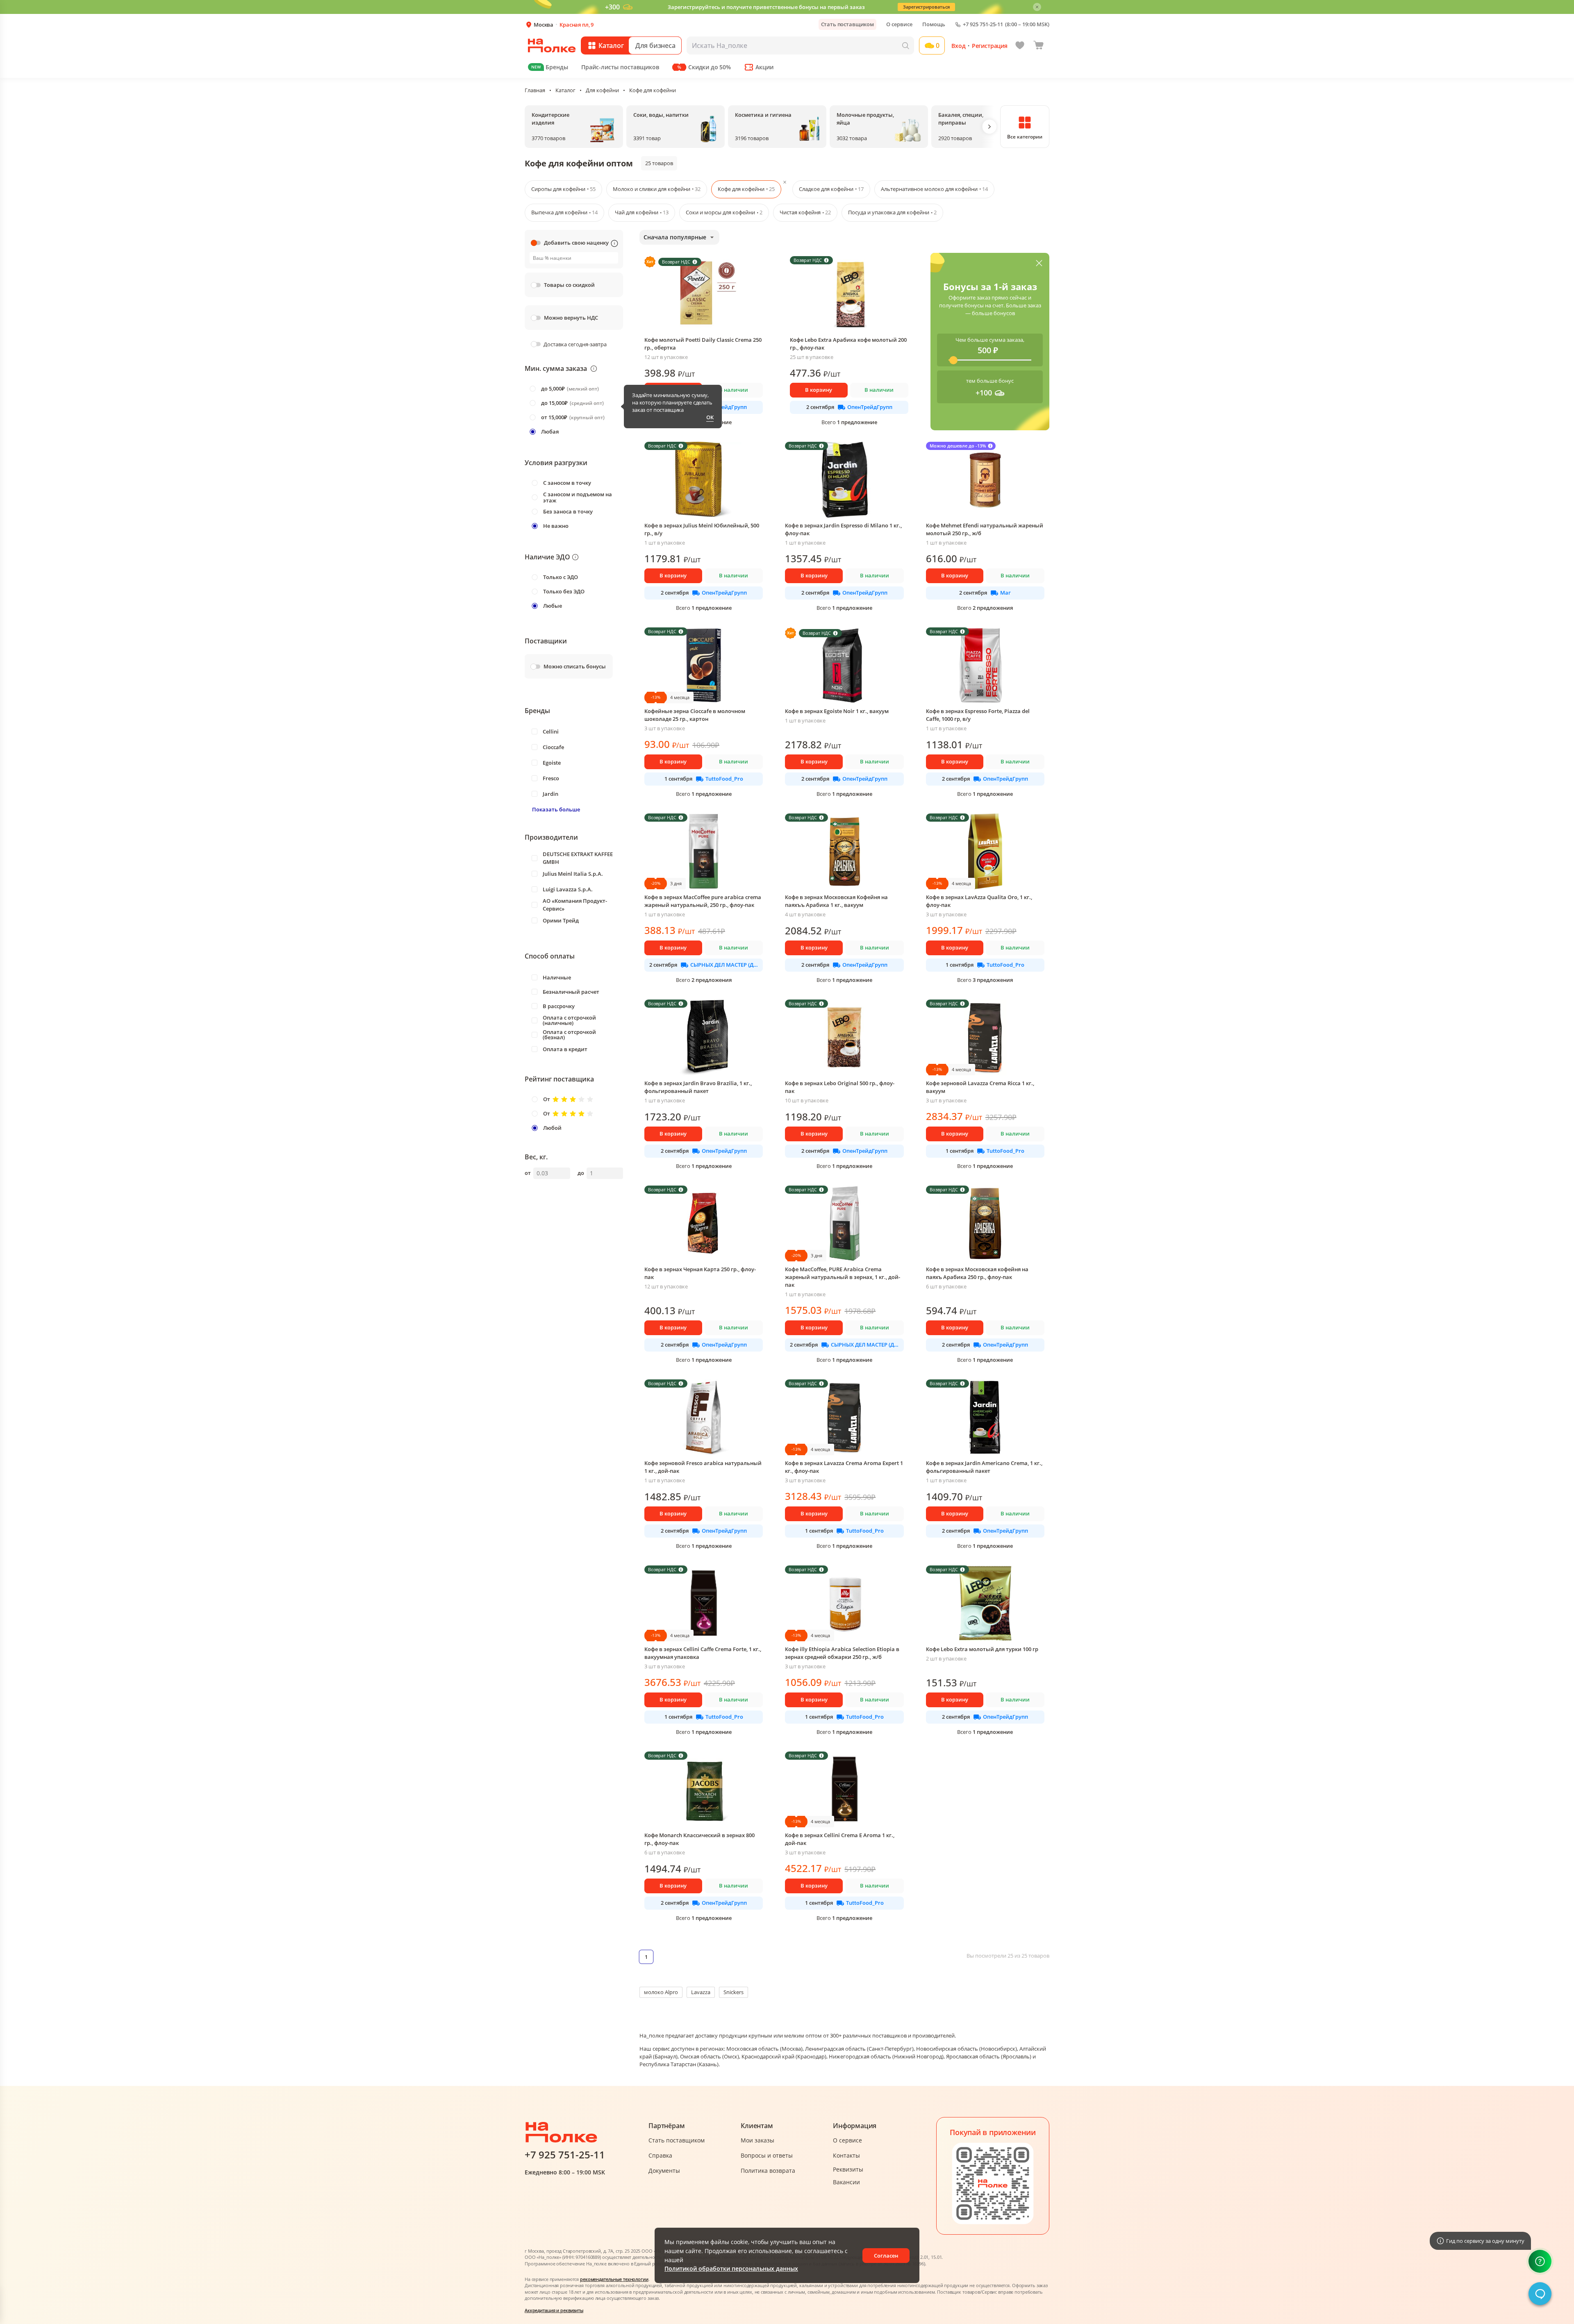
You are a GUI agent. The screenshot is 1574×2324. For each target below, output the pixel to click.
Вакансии (846, 2182)
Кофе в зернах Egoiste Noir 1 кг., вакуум (837, 711)
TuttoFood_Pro (724, 779)
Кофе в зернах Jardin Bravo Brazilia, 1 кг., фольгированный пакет (698, 1087)
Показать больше (556, 809)
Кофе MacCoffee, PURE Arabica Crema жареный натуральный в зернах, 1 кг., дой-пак (843, 1277)
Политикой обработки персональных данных (731, 2268)
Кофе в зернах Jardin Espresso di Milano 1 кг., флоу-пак (843, 529)
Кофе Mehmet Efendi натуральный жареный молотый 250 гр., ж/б (985, 529)
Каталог (565, 90)
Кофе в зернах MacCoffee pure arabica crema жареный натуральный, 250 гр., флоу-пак (703, 901)
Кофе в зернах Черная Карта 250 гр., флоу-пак (700, 1273)
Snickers (734, 1992)
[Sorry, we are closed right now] (1540, 2294)
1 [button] (646, 1957)
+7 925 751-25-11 (983, 24)
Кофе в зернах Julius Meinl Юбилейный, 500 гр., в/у (702, 529)
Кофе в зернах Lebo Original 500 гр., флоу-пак (840, 1087)
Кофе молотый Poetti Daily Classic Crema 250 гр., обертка (703, 344)
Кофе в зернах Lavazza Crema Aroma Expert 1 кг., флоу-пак (844, 1467)
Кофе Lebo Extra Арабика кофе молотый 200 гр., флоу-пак (848, 344)
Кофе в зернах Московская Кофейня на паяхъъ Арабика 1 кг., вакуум (836, 901)
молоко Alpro (661, 1992)
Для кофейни (602, 90)
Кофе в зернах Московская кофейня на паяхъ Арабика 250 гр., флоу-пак (977, 1273)
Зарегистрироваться (926, 7)
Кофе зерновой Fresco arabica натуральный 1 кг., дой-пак (703, 1467)
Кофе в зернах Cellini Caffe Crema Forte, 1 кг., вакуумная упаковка (703, 1653)
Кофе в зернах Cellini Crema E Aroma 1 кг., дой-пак (840, 1839)
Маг (1005, 593)
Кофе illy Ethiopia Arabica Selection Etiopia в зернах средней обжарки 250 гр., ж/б (842, 1653)
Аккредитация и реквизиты (554, 2310)
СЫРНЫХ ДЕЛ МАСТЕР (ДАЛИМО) (724, 965)
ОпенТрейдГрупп (724, 407)
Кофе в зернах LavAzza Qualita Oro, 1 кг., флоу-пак (979, 901)
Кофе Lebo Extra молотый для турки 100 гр (982, 1649)
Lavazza (701, 1992)
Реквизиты (848, 2169)
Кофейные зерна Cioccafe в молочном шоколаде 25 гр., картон (695, 715)
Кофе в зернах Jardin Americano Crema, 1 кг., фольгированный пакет (984, 1467)
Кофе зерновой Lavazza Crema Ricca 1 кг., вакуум (980, 1087)
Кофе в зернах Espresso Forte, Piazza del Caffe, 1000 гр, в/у (978, 715)
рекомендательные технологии (614, 2279)
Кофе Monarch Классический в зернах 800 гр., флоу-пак (699, 1839)
